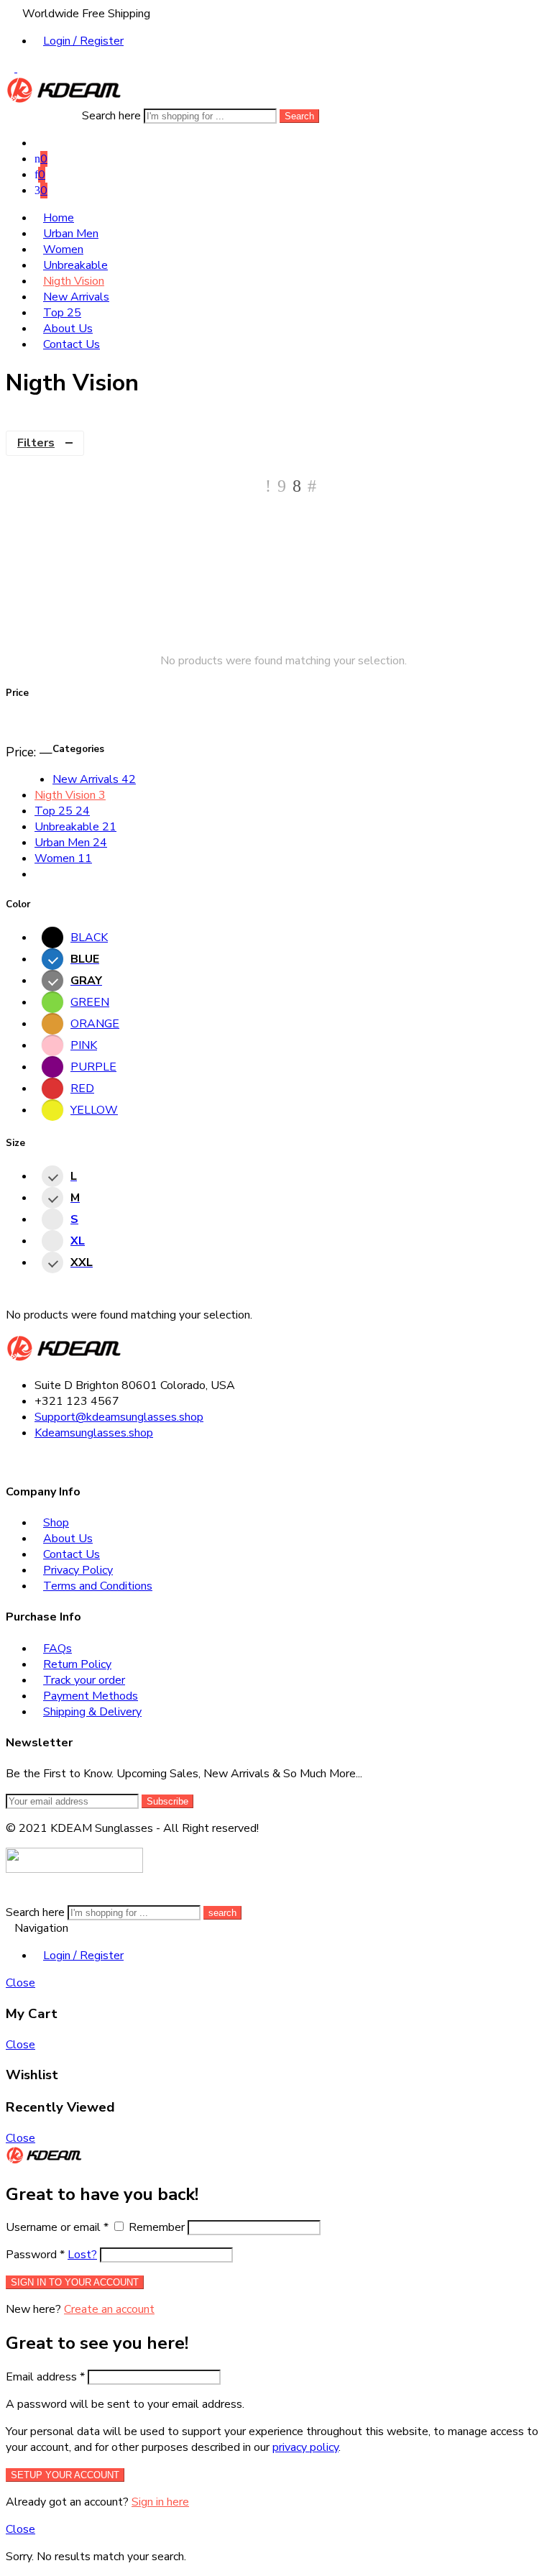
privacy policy (305, 2447)
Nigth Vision (74, 281)
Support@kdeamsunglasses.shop (119, 1417)
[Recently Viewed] (22, 1897)
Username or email (57, 2227)
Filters (36, 443)
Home (59, 218)
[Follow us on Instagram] (27, 1460)
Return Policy (77, 1664)
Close (20, 1983)
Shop (56, 1523)
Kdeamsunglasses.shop (94, 1433)
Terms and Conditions (98, 1586)
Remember (157, 2227)
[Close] (89, 2160)
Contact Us (72, 344)
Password (35, 2255)
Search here (113, 116)
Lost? (82, 2255)
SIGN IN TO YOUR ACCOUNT (75, 2282)
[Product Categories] (39, 143)
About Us (68, 329)
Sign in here (160, 2502)
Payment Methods (91, 1696)
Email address (45, 2377)
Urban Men (71, 234)
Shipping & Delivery (92, 1712)
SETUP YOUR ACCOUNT (65, 2475)
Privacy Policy (78, 1570)
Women (63, 249)
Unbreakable (75, 265)
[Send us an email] (19, 1460)
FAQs (57, 1649)
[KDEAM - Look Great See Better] (64, 100)
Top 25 (62, 313)
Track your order (84, 1680)
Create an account (109, 2309)
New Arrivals (76, 297)
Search (299, 116)
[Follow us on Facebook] (10, 1460)
